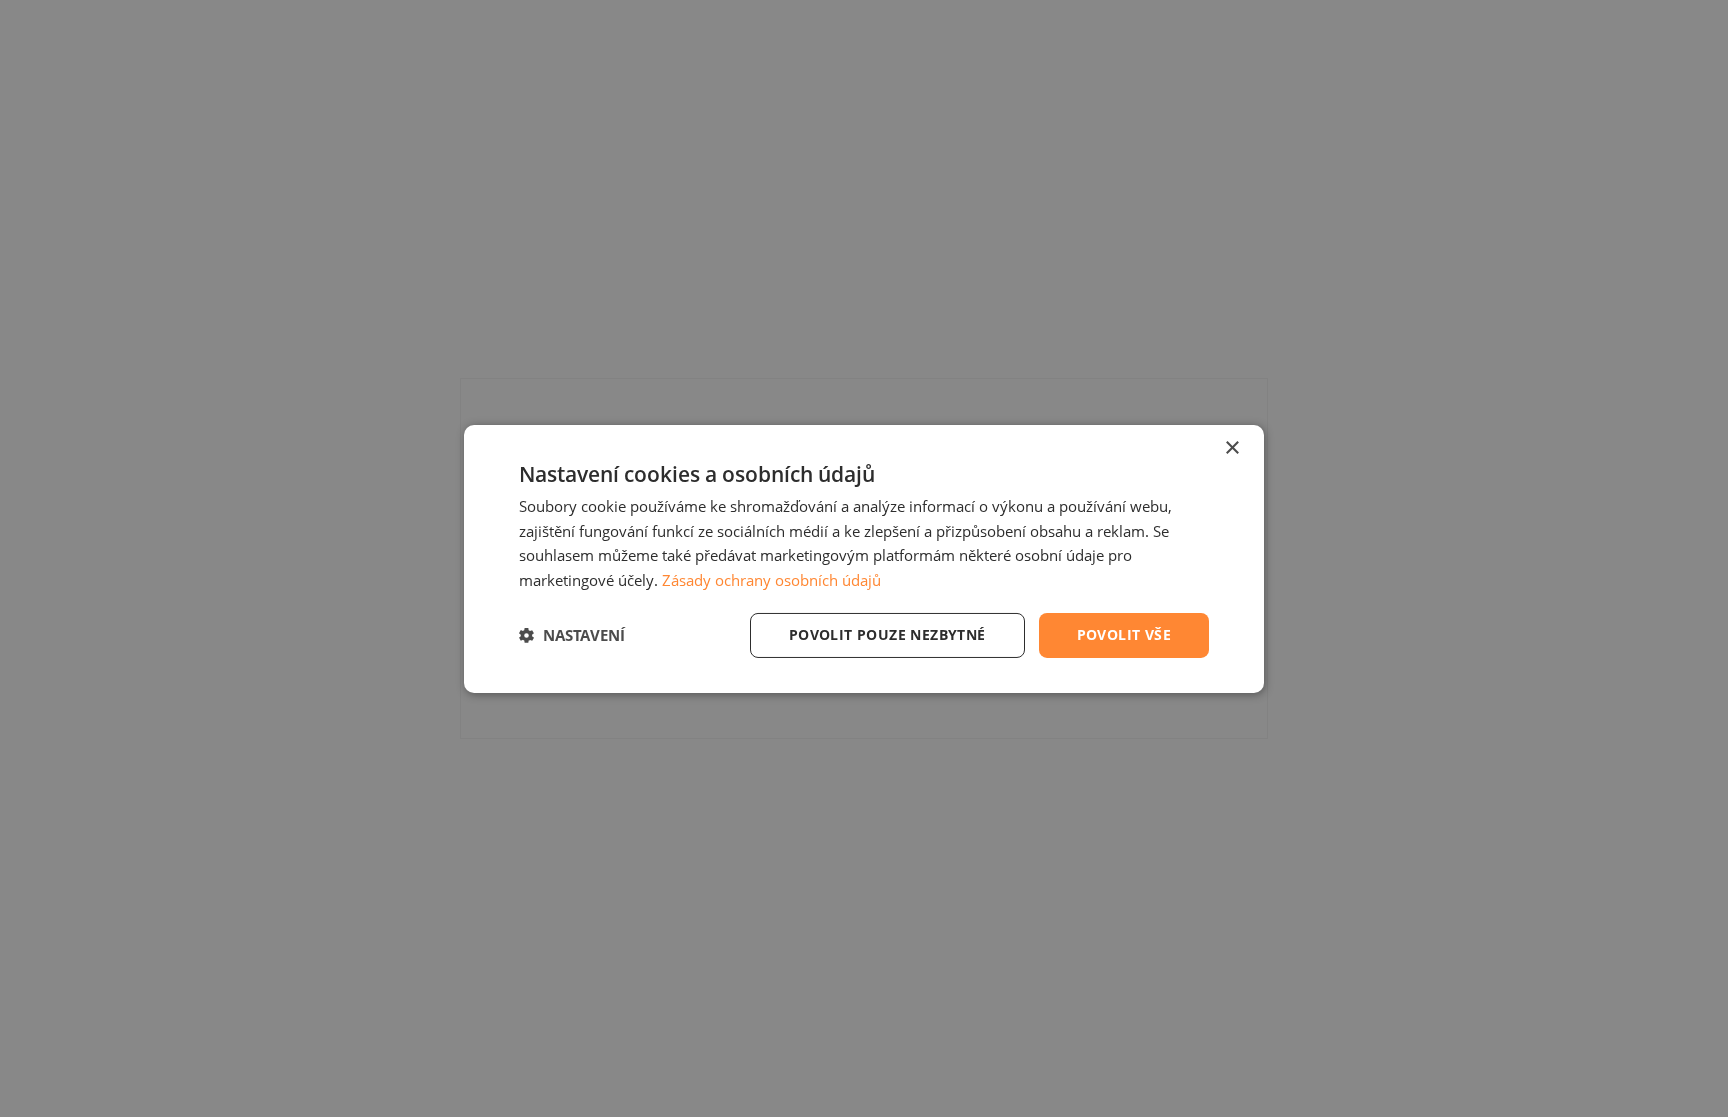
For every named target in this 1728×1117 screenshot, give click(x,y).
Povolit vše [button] (1124, 634)
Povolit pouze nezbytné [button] (887, 634)
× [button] (1231, 447)
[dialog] (864, 558)
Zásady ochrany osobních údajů (771, 580)
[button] (572, 635)
